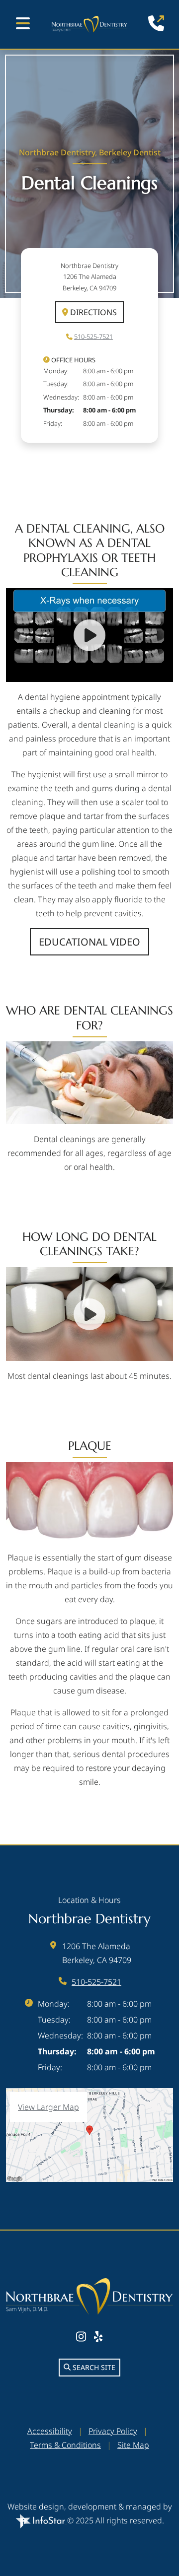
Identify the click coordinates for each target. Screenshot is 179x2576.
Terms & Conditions (65, 2445)
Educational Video (89, 942)
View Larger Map (48, 2107)
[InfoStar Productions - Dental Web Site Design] (41, 2520)
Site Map (133, 2445)
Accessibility (50, 2431)
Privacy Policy (113, 2431)
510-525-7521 (93, 337)
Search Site (93, 2367)
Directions (92, 312)
